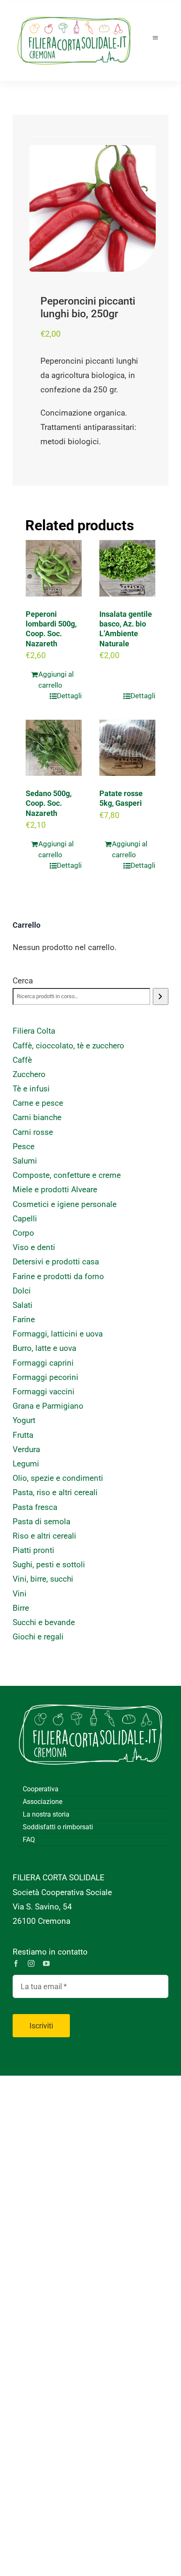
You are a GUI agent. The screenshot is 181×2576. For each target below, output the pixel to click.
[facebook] (16, 1963)
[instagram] (31, 1963)
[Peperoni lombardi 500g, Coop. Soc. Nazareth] (54, 568)
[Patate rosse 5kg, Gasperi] (127, 748)
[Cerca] (161, 996)
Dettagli (69, 696)
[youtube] (46, 1963)
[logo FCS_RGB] (74, 13)
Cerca (23, 981)
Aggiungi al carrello (56, 680)
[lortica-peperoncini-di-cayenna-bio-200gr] (93, 208)
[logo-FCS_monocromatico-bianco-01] (90, 1698)
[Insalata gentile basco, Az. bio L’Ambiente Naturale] (127, 568)
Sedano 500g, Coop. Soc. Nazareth (49, 803)
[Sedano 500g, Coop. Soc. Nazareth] (54, 748)
